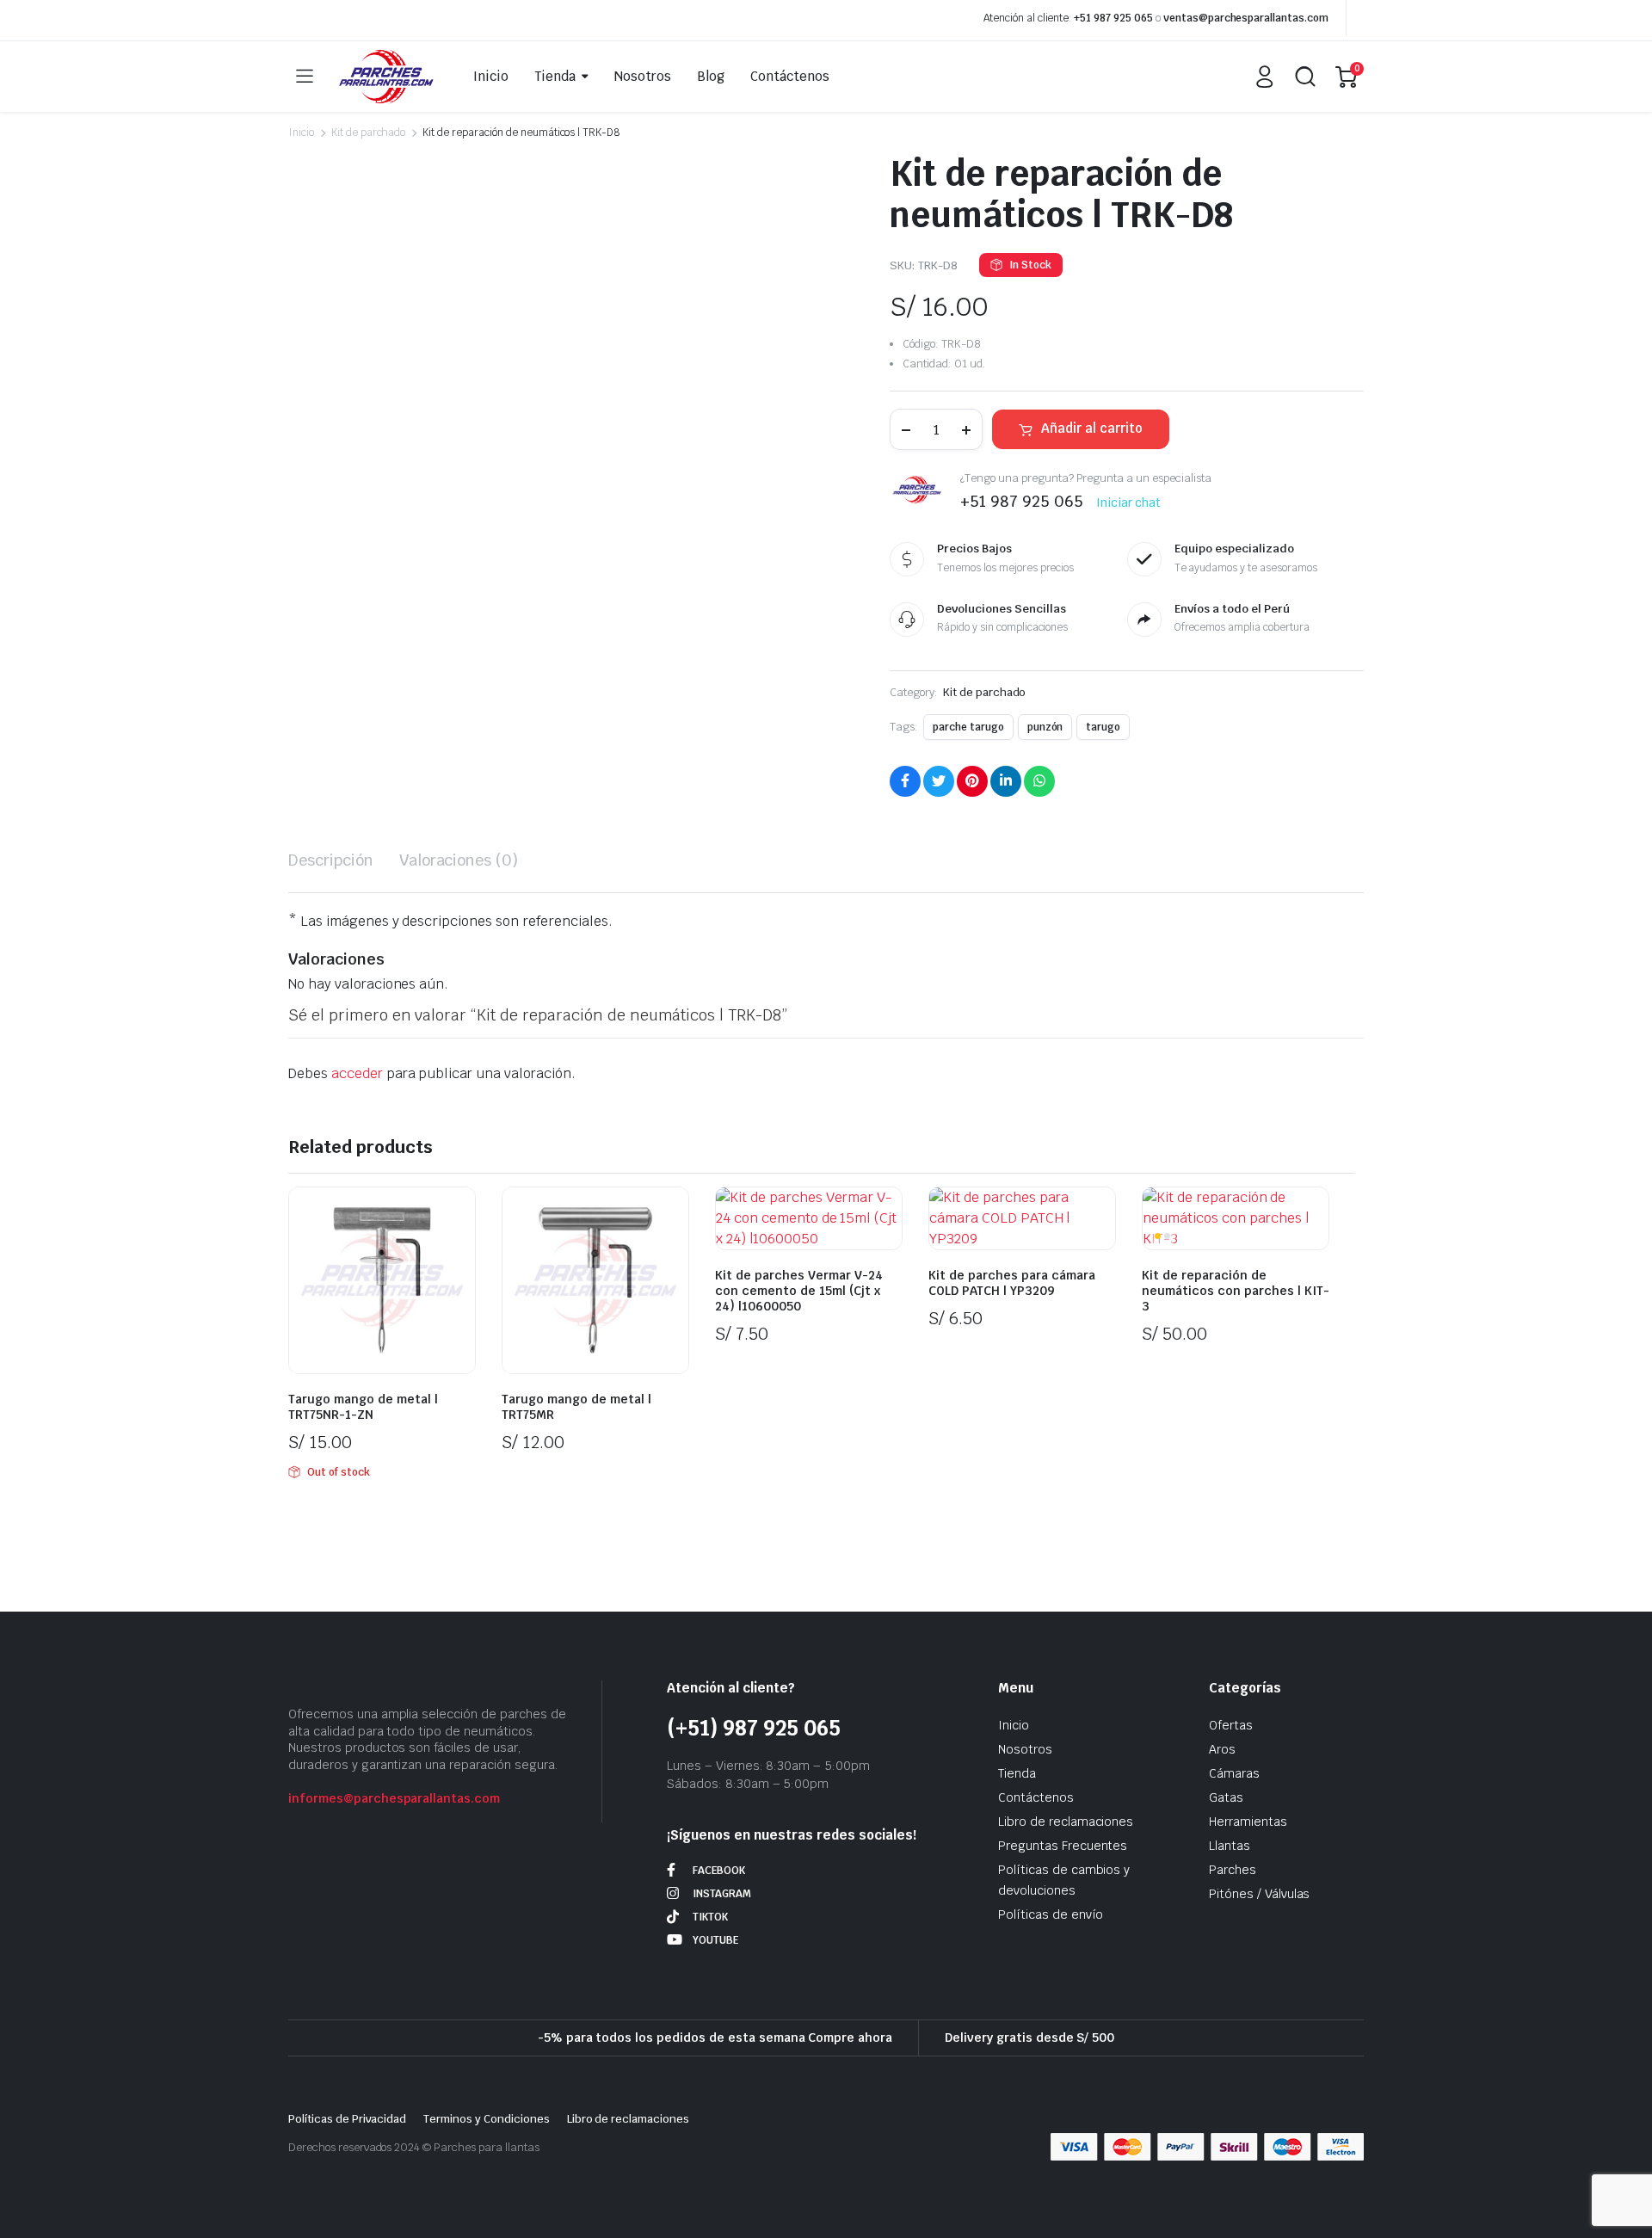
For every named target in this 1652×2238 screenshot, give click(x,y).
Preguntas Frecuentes (1063, 1846)
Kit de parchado (369, 133)
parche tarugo (968, 727)
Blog (711, 76)
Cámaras (1234, 1773)
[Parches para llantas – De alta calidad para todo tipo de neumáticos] (386, 77)
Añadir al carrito (1092, 428)
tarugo (1103, 727)
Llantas (1230, 1846)
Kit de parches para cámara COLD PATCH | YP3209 (1012, 1283)
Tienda (555, 76)
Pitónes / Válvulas (1259, 1894)
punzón (1045, 727)
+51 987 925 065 (1113, 18)
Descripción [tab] (331, 860)
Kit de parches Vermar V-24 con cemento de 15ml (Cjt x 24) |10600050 (799, 1291)
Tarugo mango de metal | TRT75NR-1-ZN (363, 1407)
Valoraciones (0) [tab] (459, 860)
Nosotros (643, 76)
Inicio (491, 76)
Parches (1233, 1870)
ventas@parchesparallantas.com (1246, 18)
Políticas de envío (1051, 1914)
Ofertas (1231, 1725)
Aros (1222, 1749)
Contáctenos (790, 76)
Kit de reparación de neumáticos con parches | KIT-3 (1236, 1291)
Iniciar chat (1129, 502)
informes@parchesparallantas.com (394, 1798)
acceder (357, 1073)
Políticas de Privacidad (347, 2119)
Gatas (1226, 1797)
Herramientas (1248, 1822)
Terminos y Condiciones (486, 2119)
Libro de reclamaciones (1066, 1822)
